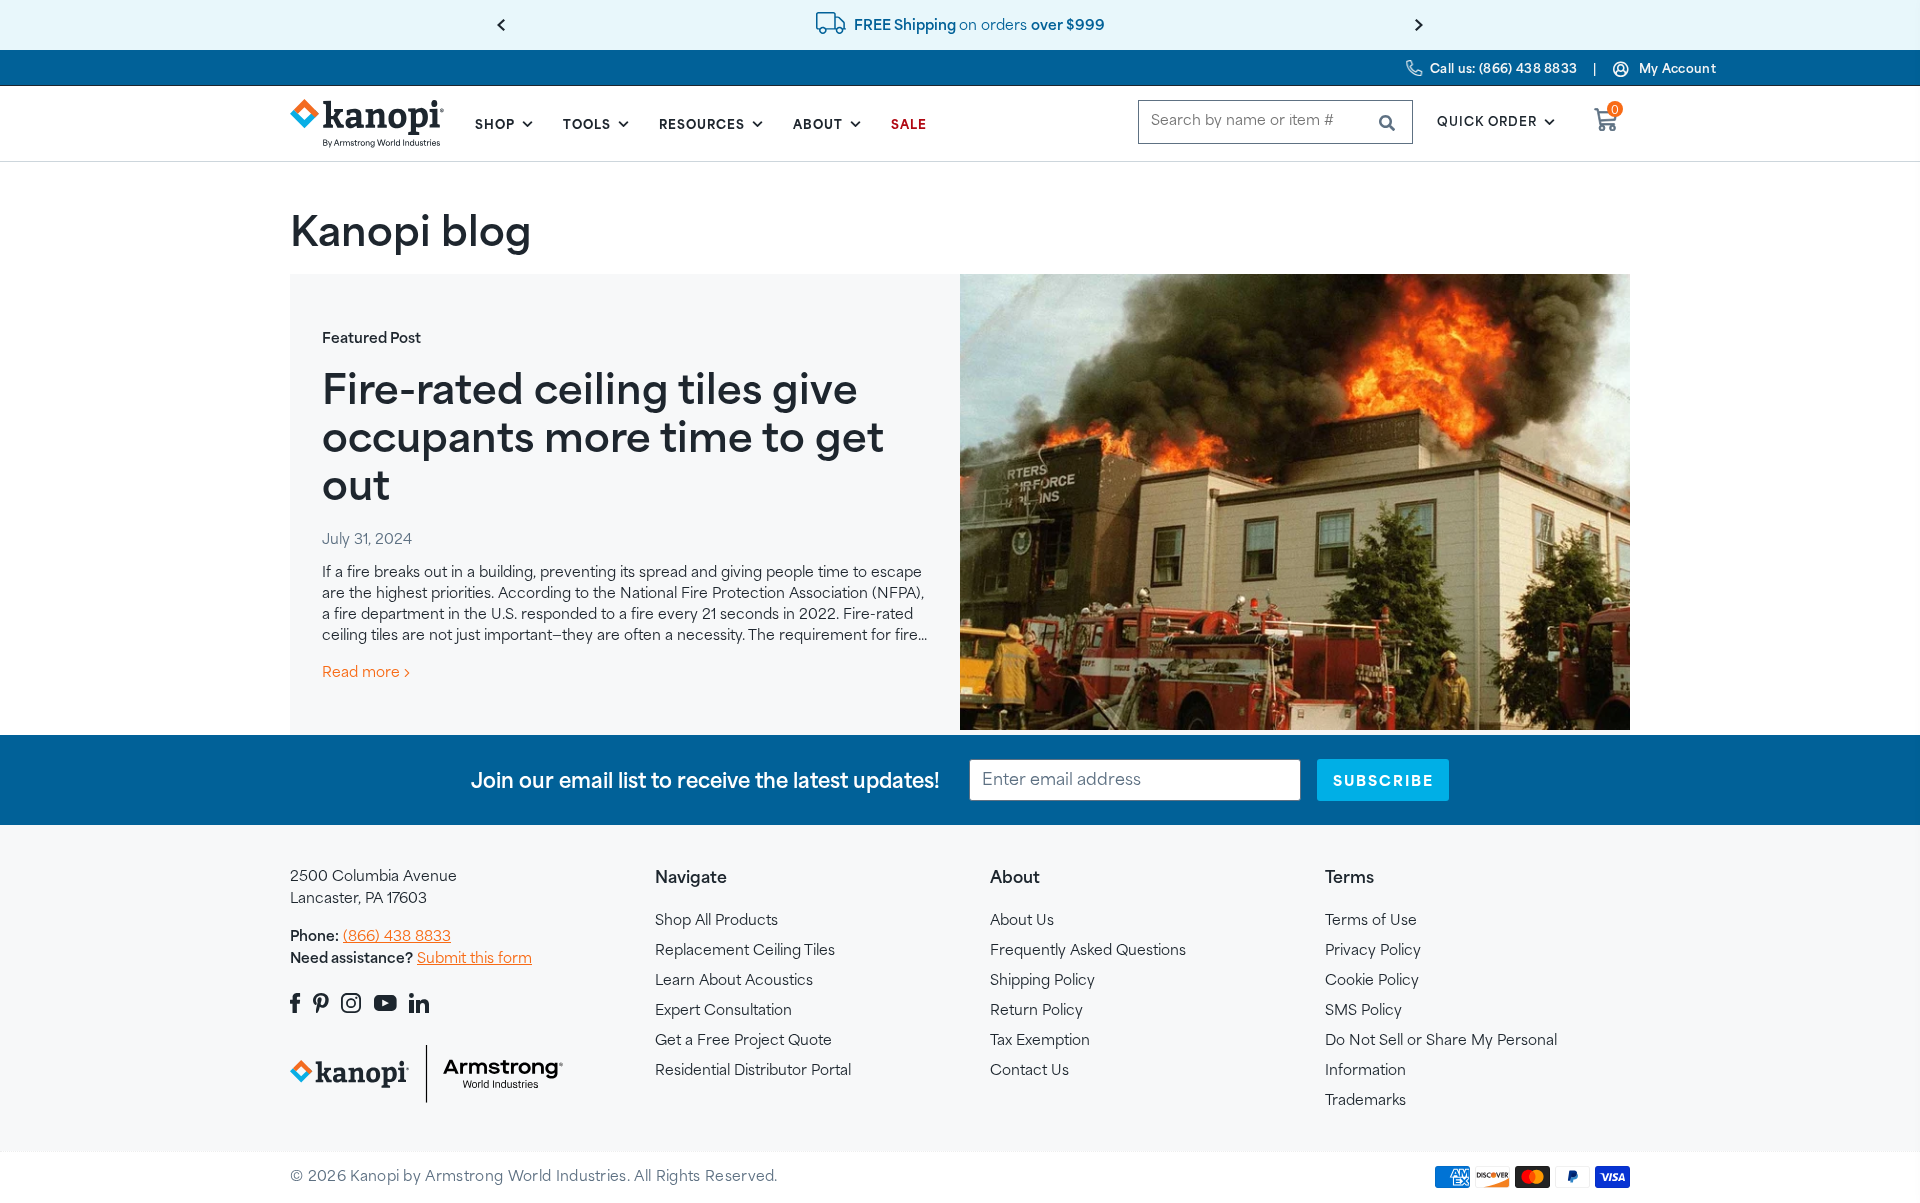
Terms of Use (1371, 919)
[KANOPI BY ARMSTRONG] (375, 123)
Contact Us (1029, 1069)
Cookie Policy (1372, 979)
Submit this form (474, 957)
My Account (1677, 68)
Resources (702, 124)
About (818, 124)
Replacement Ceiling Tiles (745, 949)
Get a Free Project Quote (743, 1039)
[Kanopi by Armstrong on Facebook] (298, 1003)
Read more (363, 671)
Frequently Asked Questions (1088, 949)
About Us (1022, 919)
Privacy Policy (1373, 949)
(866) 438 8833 (397, 935)
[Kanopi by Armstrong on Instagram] (351, 1003)
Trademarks (1365, 1099)
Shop (495, 124)
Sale (909, 124)
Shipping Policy (1042, 979)
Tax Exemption (1040, 1039)
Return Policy (1036, 1009)
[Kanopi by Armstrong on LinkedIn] (419, 1003)
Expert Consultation (723, 1009)
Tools (587, 124)
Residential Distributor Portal (753, 1069)
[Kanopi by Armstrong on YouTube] (385, 1003)
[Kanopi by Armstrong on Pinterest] (321, 1003)
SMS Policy (1363, 1009)
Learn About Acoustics (734, 979)
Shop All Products (716, 919)
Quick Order (1487, 121)
